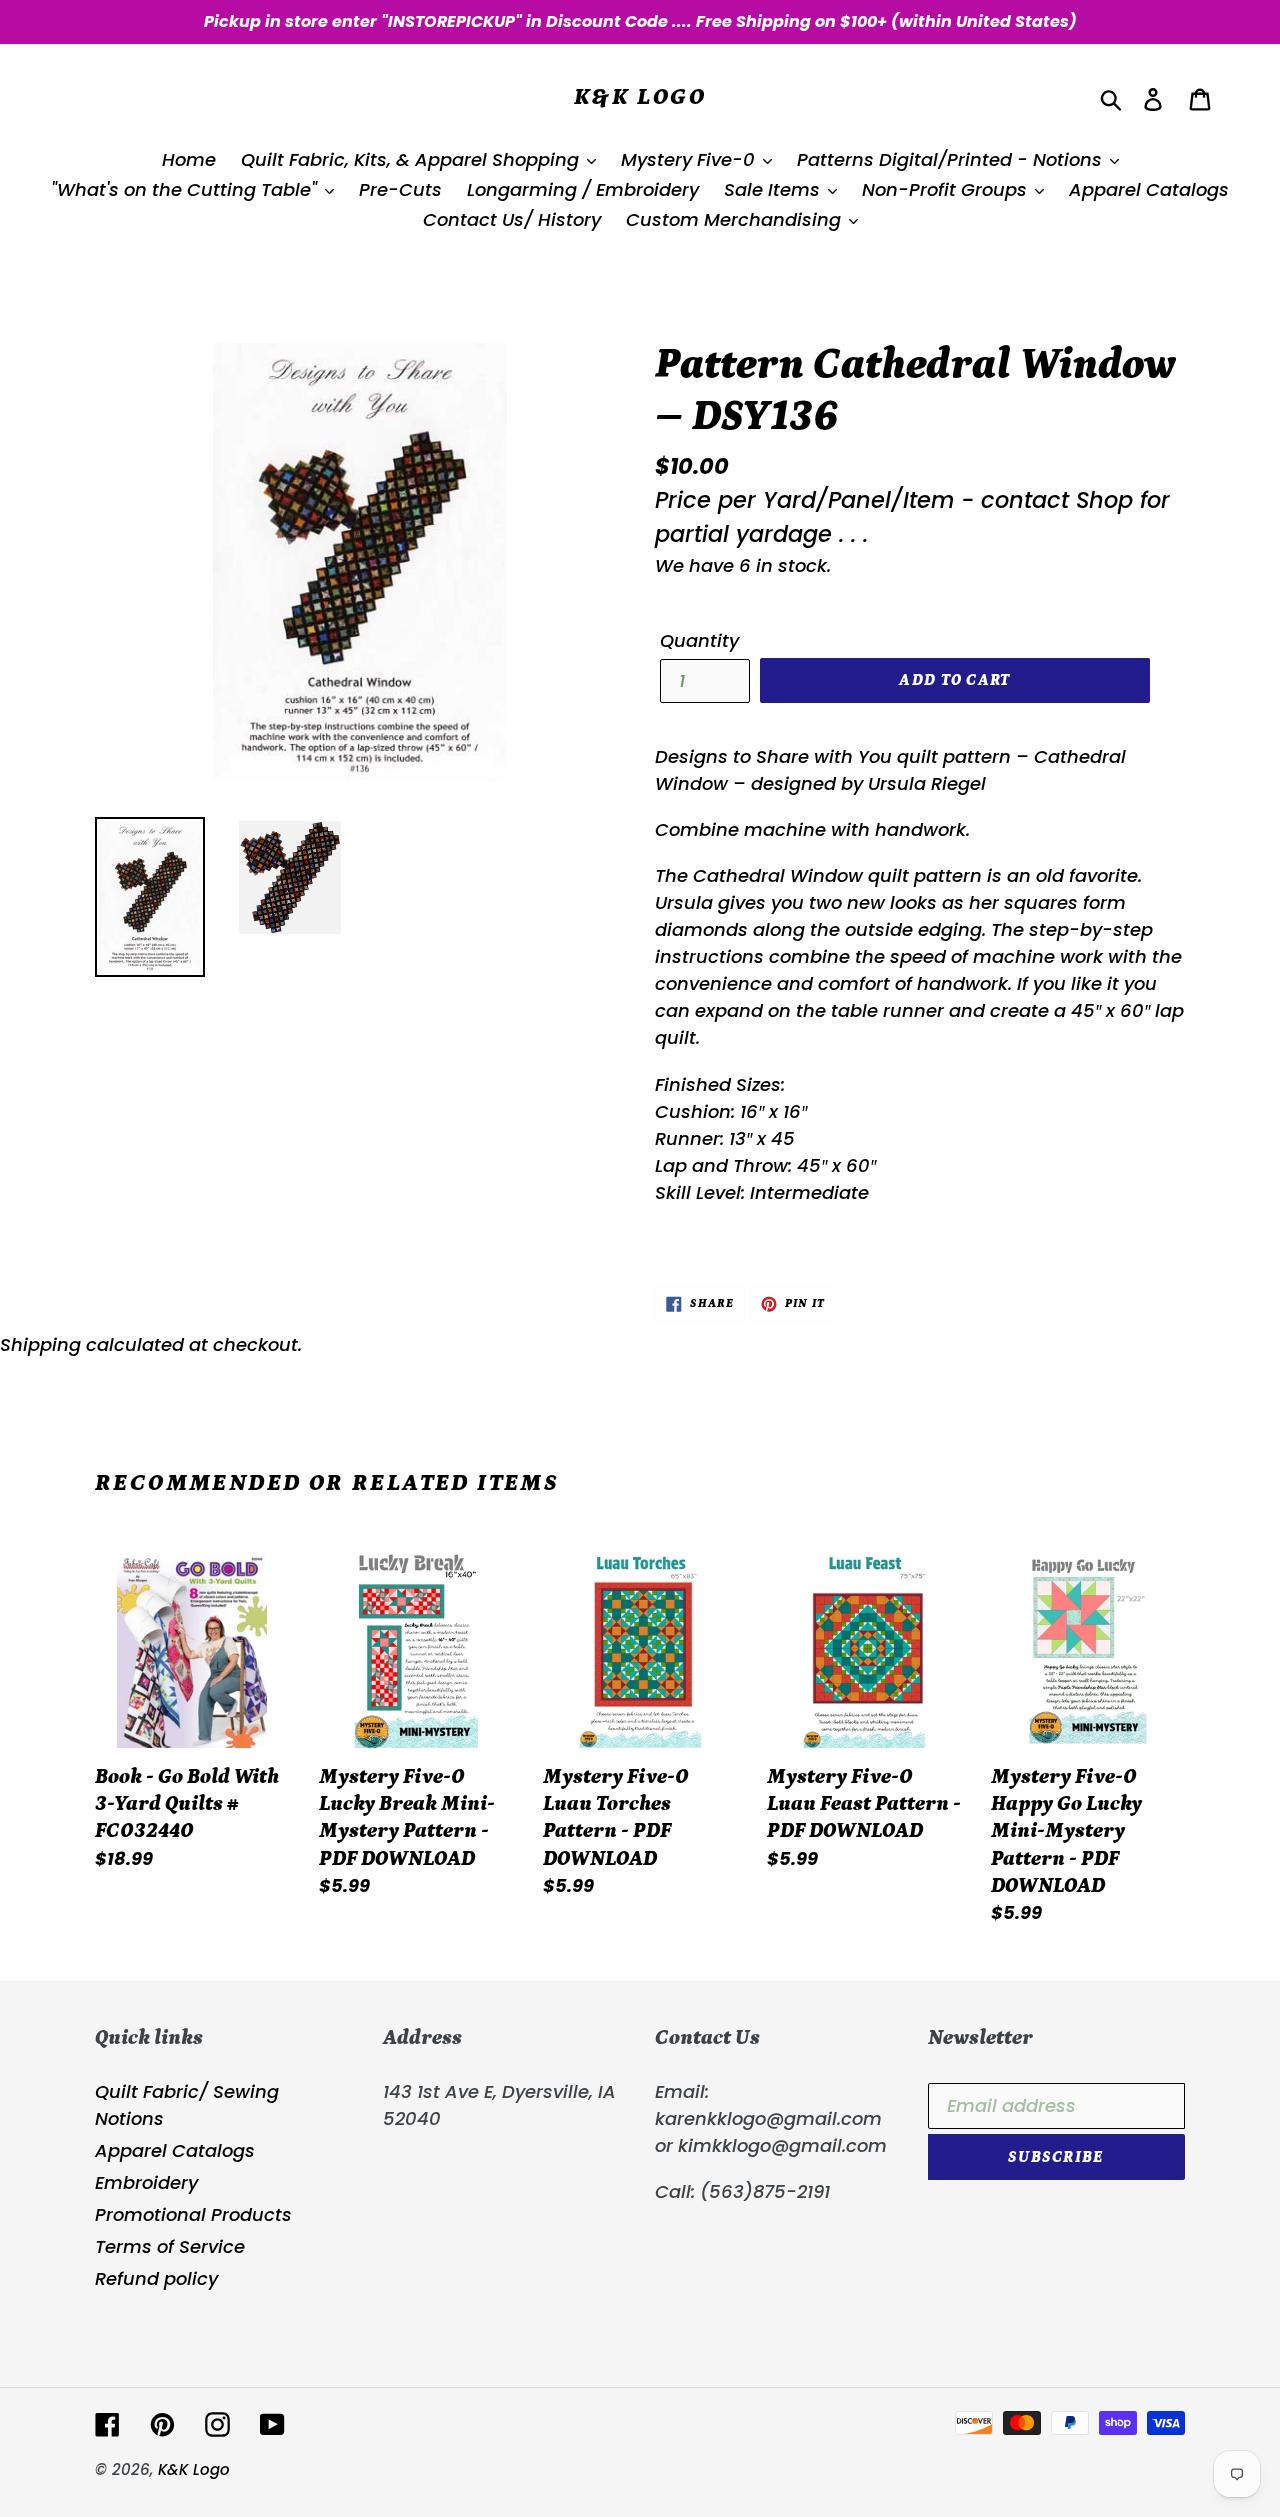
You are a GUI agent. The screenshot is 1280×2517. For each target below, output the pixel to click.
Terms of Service (170, 2246)
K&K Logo (640, 96)
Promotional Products (193, 2214)
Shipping (40, 1344)
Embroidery (146, 2182)
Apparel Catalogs (175, 2150)
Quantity (699, 640)
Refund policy (156, 2278)
